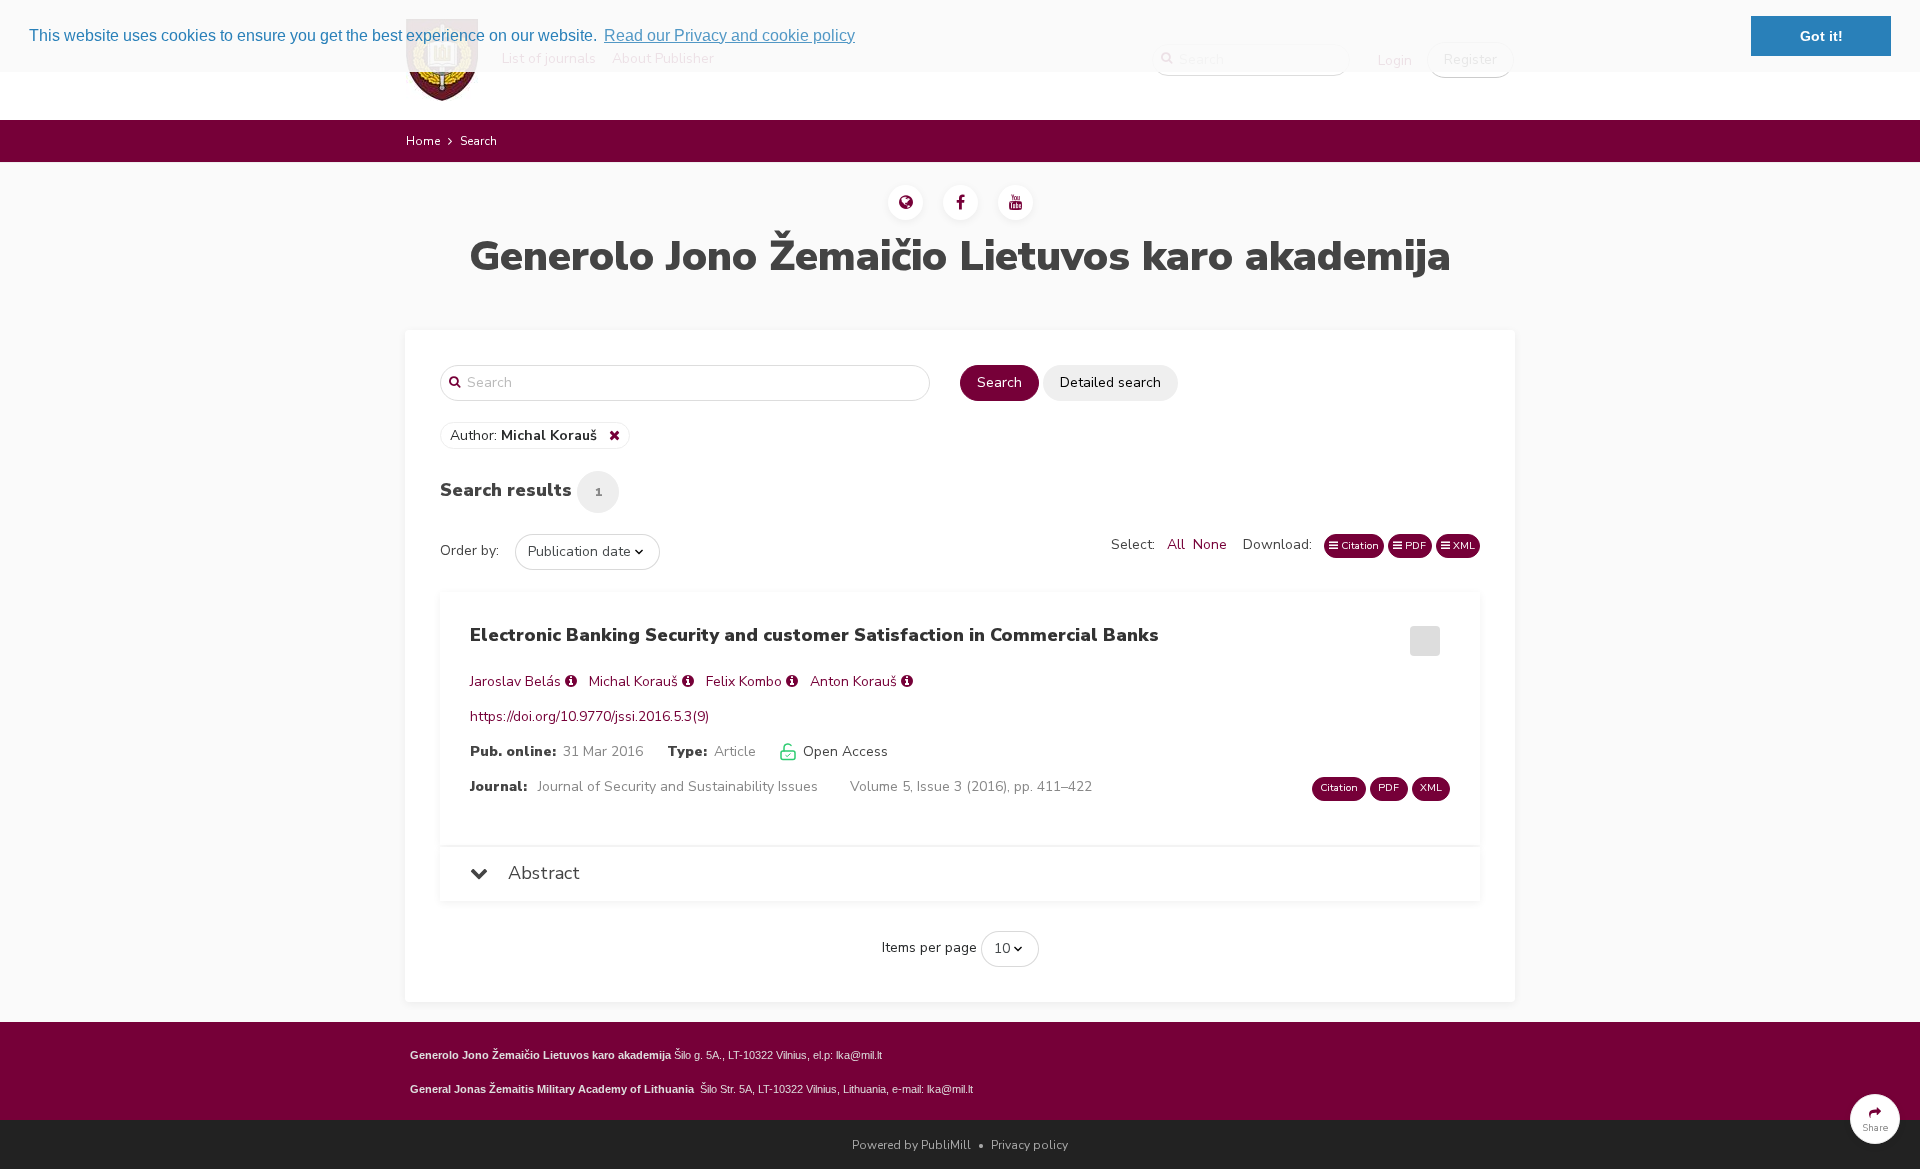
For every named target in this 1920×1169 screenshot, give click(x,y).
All (1176, 544)
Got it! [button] (1821, 36)
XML (1462, 545)
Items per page (929, 947)
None (1210, 544)
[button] (905, 202)
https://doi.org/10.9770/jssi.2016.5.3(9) (589, 716)
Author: (523, 435)
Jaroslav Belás (515, 681)
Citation (1358, 545)
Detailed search (1110, 382)
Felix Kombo (744, 681)
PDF (1414, 545)
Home (423, 141)
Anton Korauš (853, 681)
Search (999, 382)
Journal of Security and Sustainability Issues (678, 786)
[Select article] (1422, 634)
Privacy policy (1029, 1145)
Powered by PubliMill (911, 1145)
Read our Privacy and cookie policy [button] (729, 35)
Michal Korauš (633, 681)
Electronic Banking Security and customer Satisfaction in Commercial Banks (814, 635)
